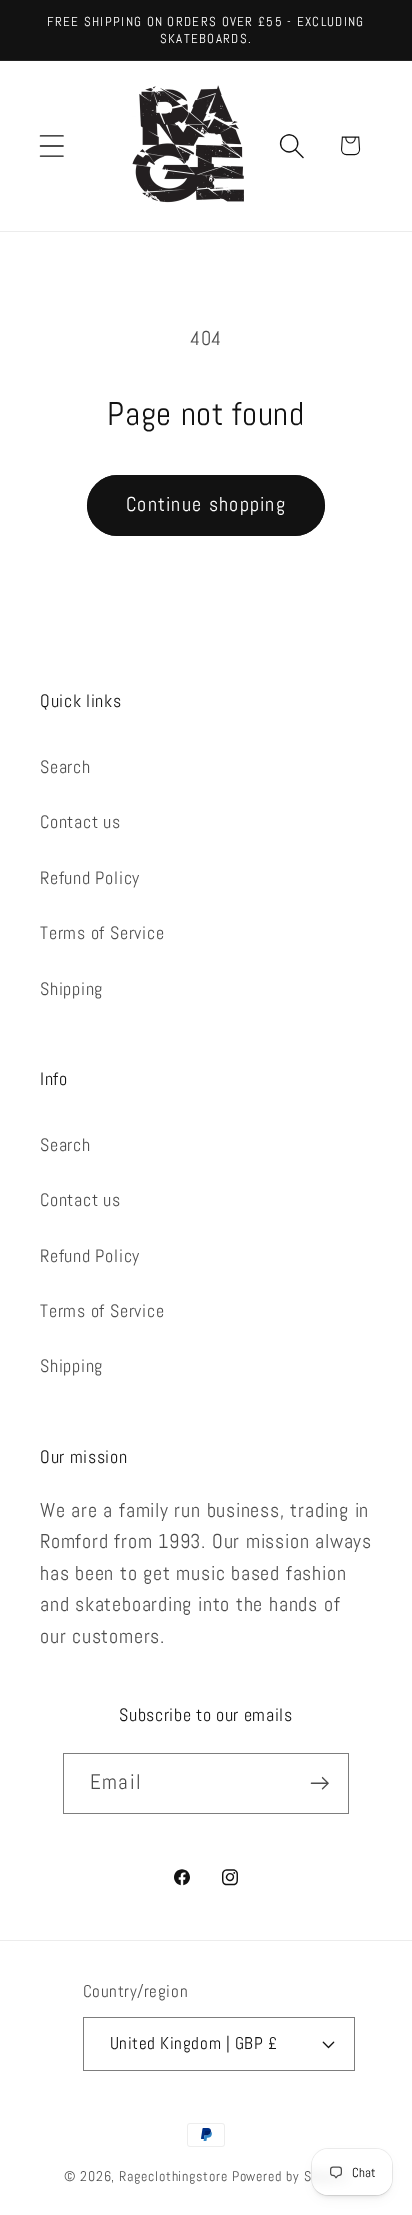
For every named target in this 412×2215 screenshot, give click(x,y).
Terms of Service (102, 932)
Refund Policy (90, 877)
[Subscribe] (319, 1783)
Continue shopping (206, 504)
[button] (51, 145)
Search (65, 766)
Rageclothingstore (173, 2176)
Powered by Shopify (290, 2176)
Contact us (80, 821)
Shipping (71, 988)
